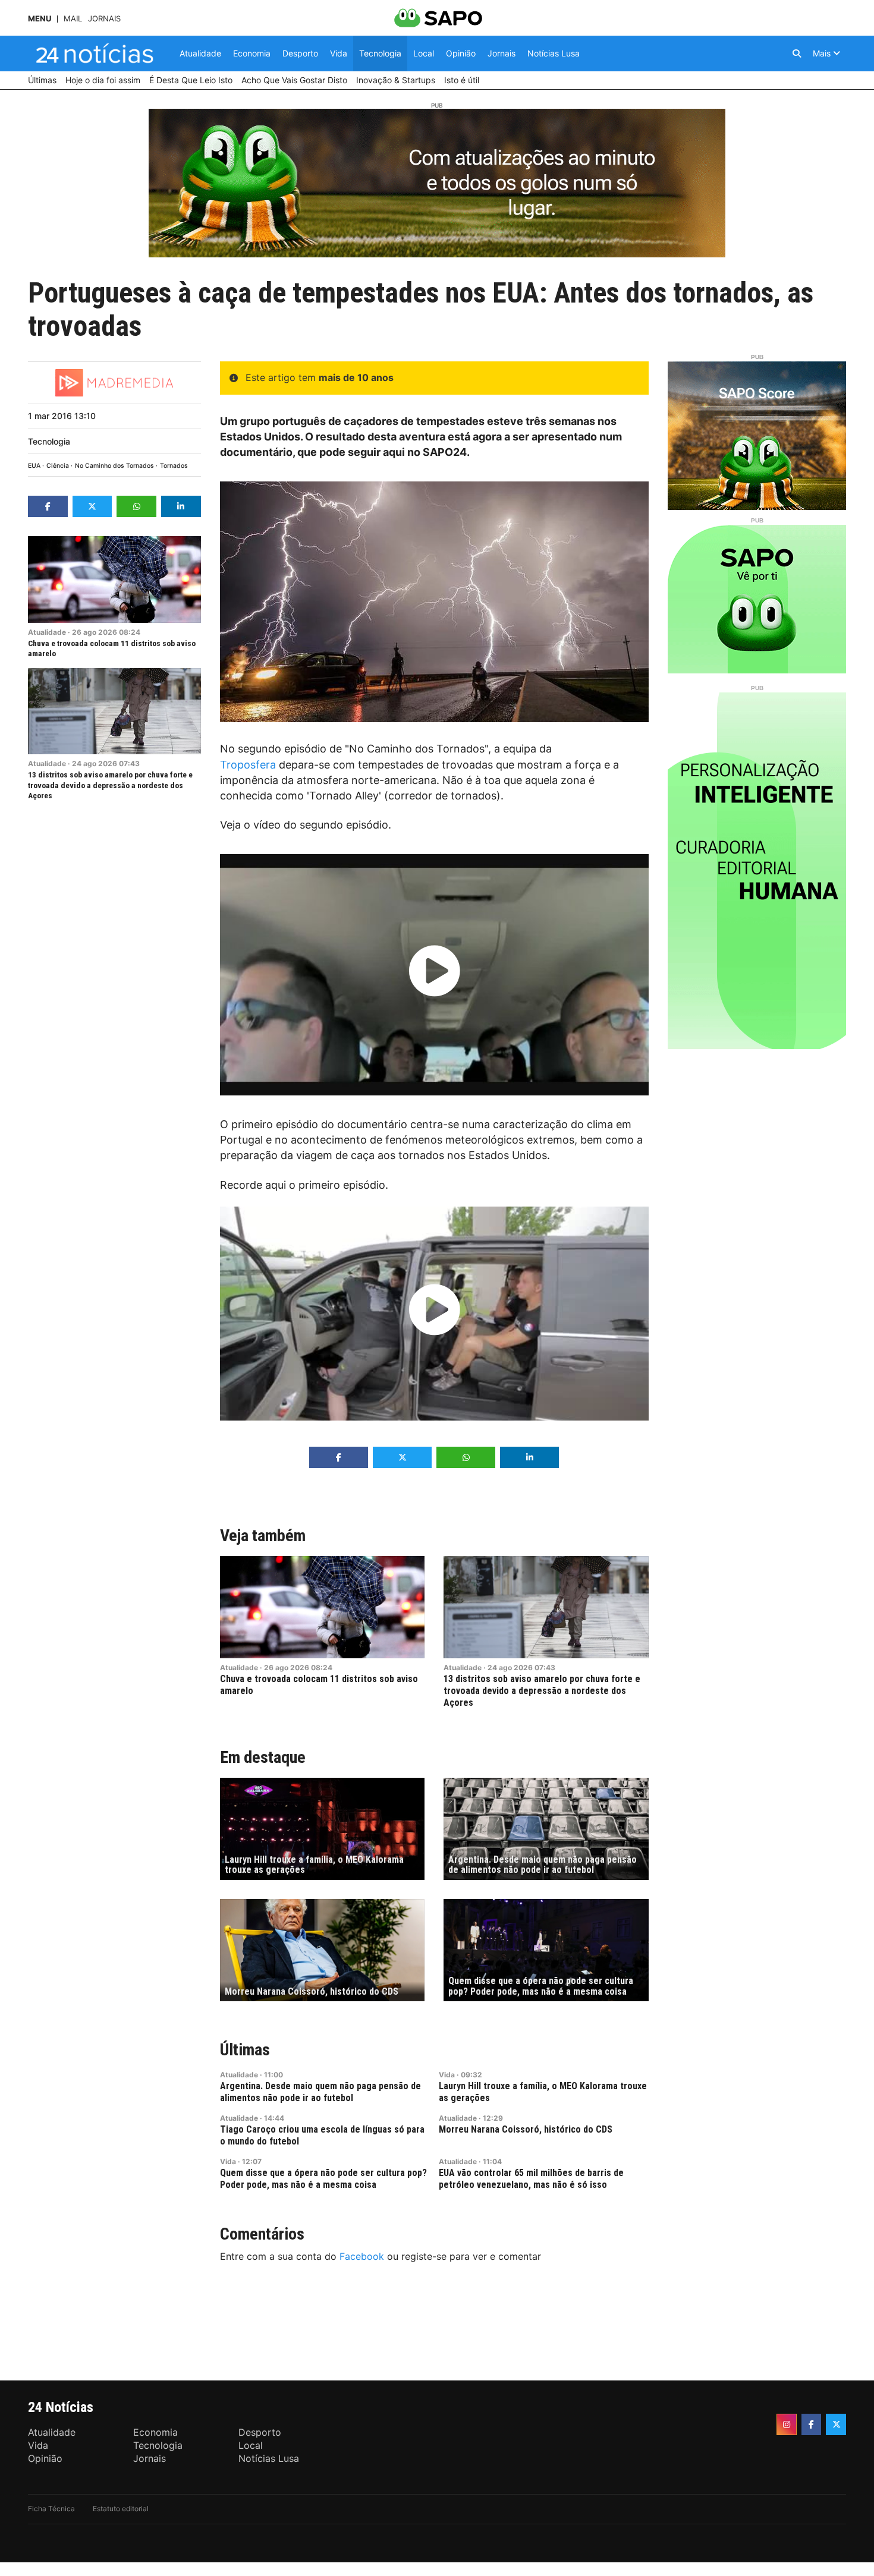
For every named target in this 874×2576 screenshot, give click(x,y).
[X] (836, 2424)
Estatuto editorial (121, 2509)
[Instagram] (787, 2424)
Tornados (174, 466)
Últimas (245, 2050)
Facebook (362, 2256)
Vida (447, 2075)
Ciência (58, 466)
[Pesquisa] (797, 53)
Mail (73, 19)
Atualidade (47, 632)
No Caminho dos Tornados (114, 466)
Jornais (104, 19)
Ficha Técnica (51, 2509)
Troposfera (248, 765)
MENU (40, 19)
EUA (34, 466)
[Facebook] (812, 2424)
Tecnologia (49, 441)
